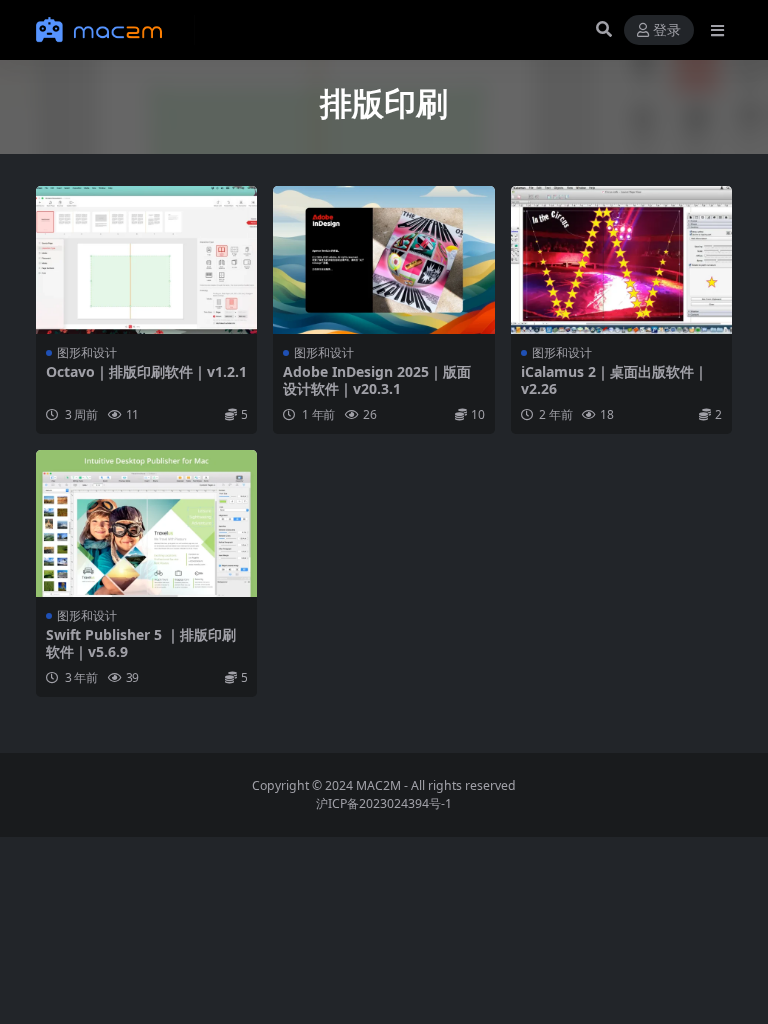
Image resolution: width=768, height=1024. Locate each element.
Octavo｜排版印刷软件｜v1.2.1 (146, 371)
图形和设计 (87, 352)
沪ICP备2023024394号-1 (384, 803)
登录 (667, 30)
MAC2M (378, 785)
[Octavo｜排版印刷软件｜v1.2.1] (146, 260)
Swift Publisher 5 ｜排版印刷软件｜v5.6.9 (141, 643)
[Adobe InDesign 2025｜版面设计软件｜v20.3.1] (383, 260)
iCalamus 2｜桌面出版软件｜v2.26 (614, 380)
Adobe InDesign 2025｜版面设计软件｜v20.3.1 (377, 380)
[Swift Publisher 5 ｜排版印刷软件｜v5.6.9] (146, 524)
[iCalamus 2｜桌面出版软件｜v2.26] (621, 260)
